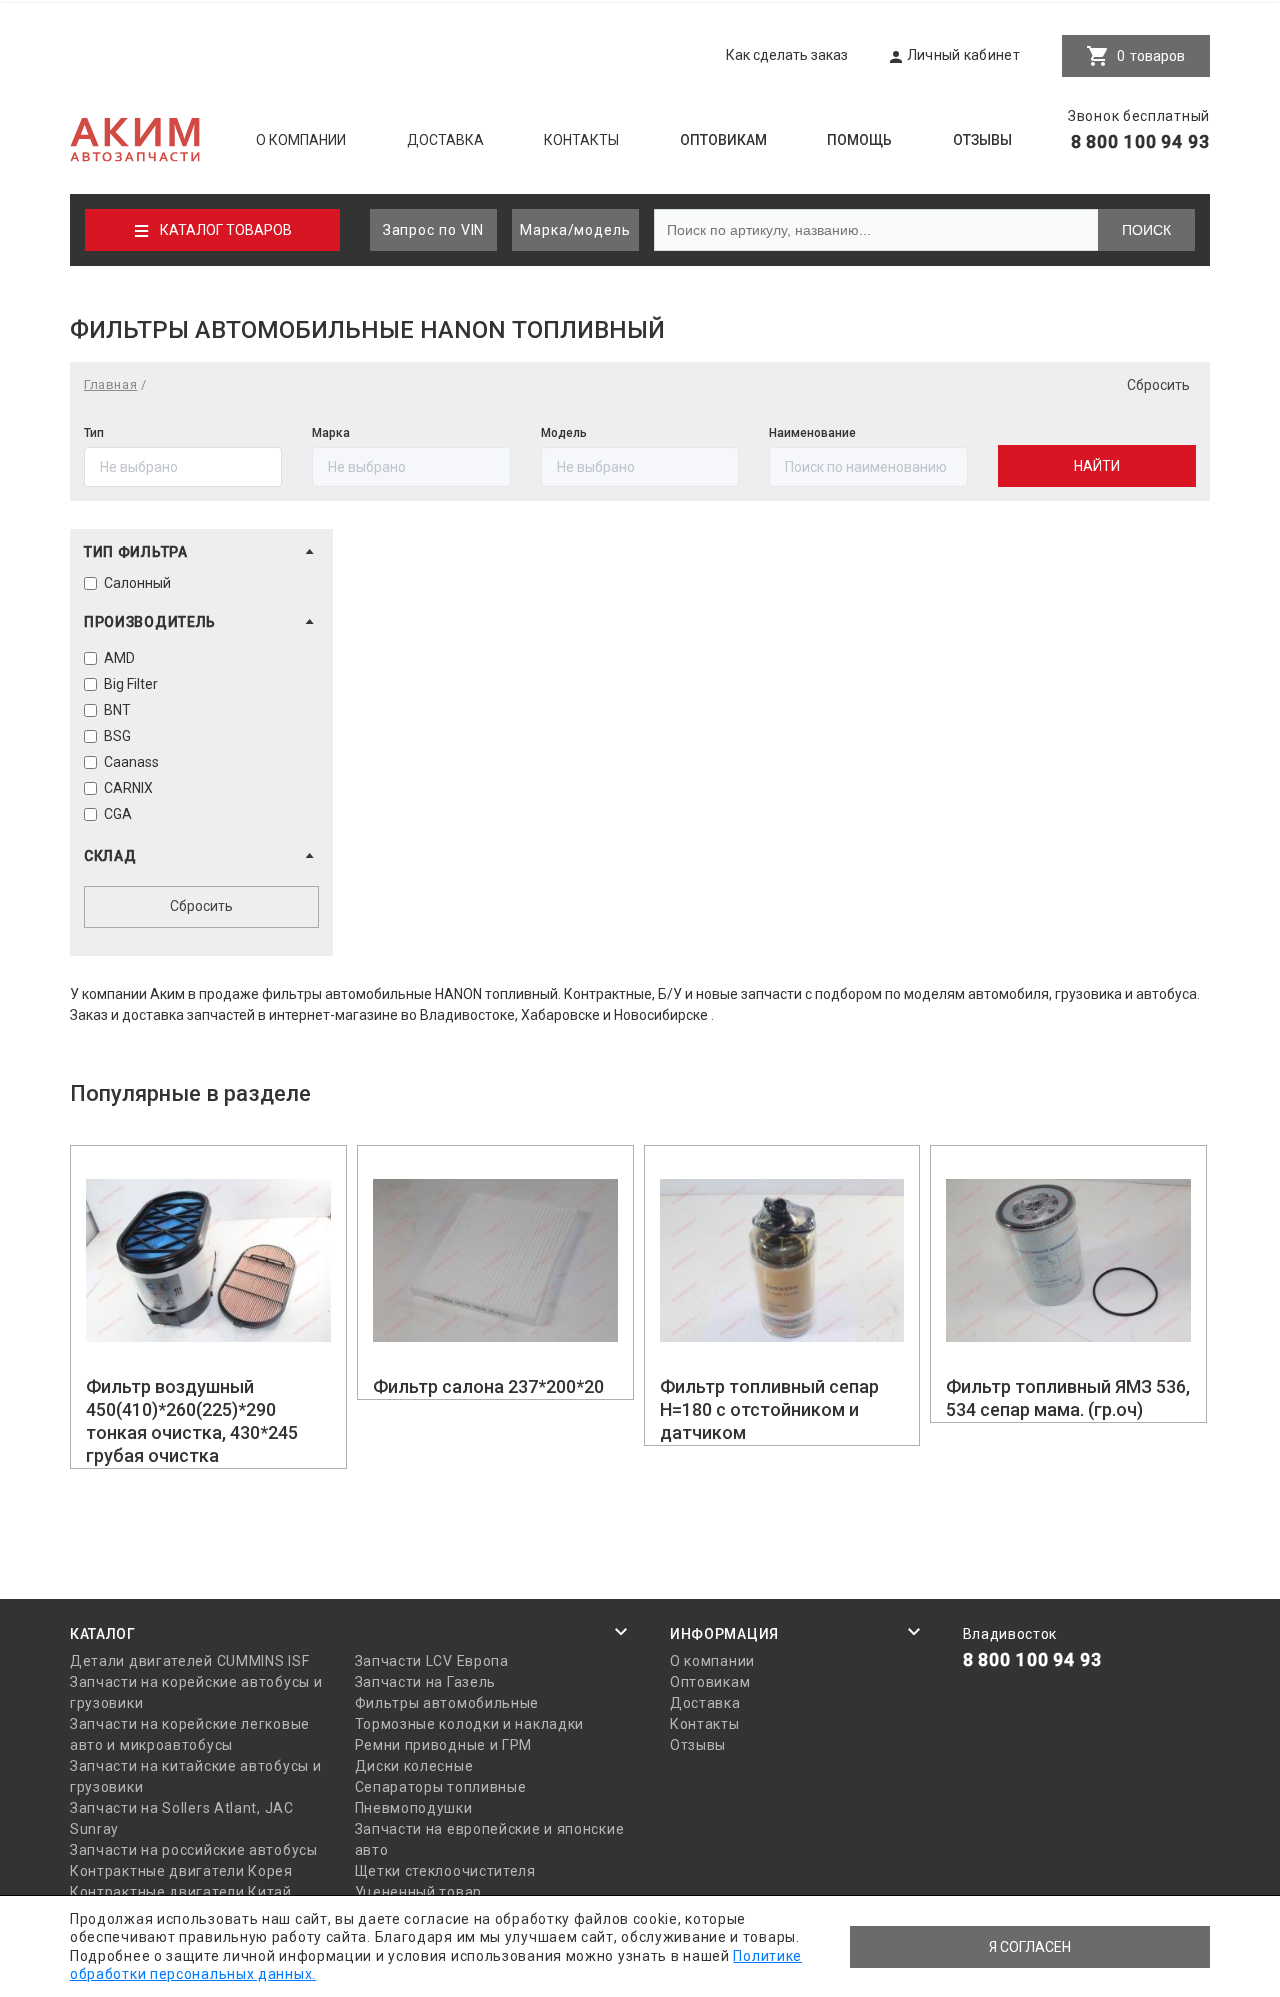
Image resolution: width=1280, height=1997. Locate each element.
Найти (1097, 466)
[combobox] (868, 467)
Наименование (812, 433)
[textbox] (868, 467)
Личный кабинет (963, 55)
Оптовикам (723, 140)
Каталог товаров (226, 230)
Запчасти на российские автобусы (194, 1850)
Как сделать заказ (787, 55)
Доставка (445, 140)
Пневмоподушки (414, 1808)
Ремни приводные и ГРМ (444, 1745)
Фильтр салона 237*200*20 (488, 1386)
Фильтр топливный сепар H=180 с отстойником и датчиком (769, 1409)
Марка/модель (575, 230)
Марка (331, 433)
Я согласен (1030, 1947)
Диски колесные (414, 1766)
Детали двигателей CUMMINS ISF (189, 1661)
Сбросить (1158, 385)
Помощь (859, 140)
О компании (301, 140)
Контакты (581, 140)
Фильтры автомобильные (447, 1703)
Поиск (1146, 230)
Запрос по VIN (434, 230)
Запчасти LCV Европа (432, 1661)
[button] (201, 552)
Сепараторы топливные (441, 1787)
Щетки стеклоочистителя (445, 1871)
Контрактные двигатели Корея (181, 1871)
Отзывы (982, 140)
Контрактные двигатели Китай (181, 1892)
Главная (110, 384)
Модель (564, 433)
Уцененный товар (419, 1892)
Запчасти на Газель (426, 1682)
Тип (94, 433)
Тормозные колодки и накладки (470, 1724)
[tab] (201, 555)
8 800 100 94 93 (1141, 141)
